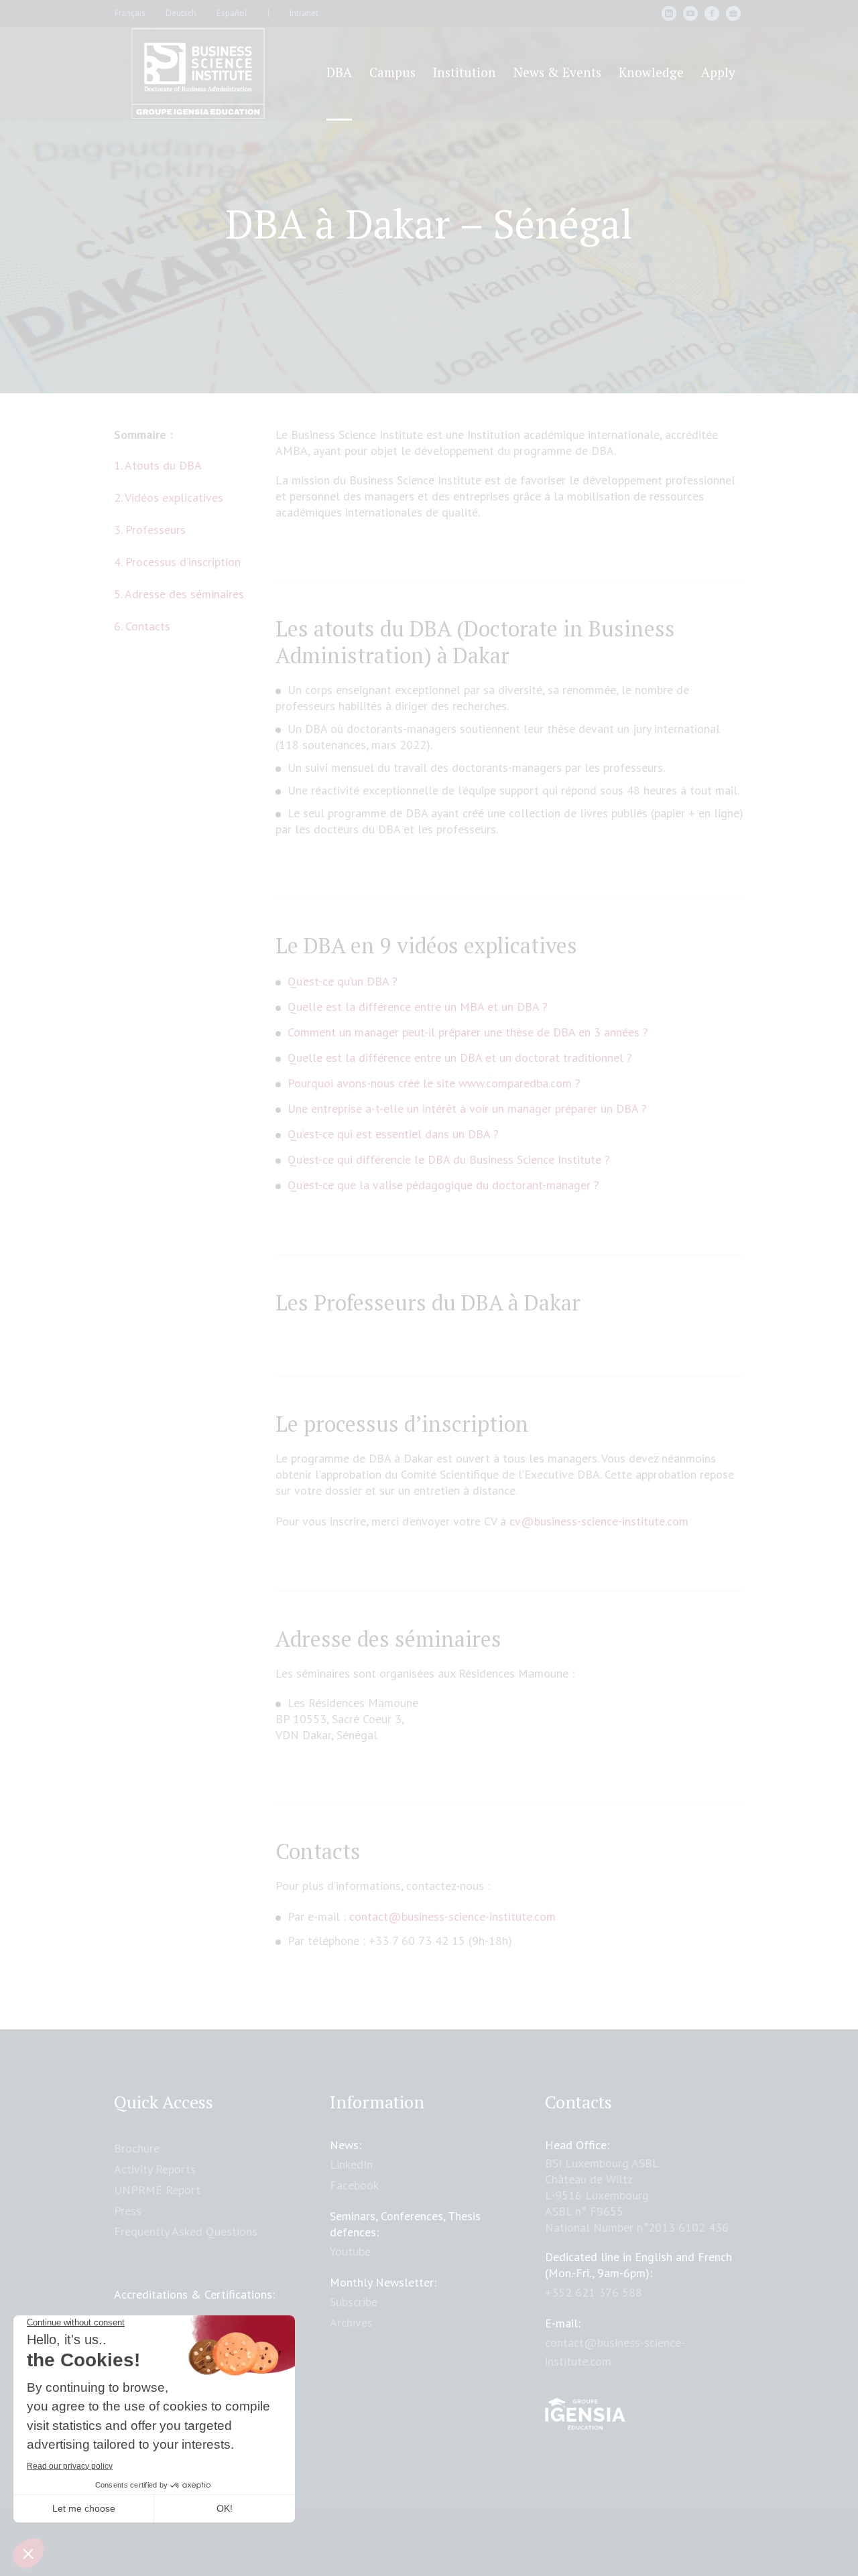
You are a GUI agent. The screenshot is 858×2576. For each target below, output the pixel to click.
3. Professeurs (150, 530)
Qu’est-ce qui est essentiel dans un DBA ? (393, 1134)
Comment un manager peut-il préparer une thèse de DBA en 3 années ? (468, 1032)
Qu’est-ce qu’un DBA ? (343, 981)
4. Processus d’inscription (177, 562)
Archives (351, 2322)
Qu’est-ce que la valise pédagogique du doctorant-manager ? (443, 1185)
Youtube (350, 2251)
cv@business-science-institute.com (599, 1521)
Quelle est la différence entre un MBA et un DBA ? (418, 1007)
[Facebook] (712, 13)
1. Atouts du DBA (158, 465)
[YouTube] (690, 13)
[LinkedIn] (669, 13)
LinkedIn (351, 2164)
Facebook (354, 2185)
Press (128, 2211)
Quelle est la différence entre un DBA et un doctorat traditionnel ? (460, 1058)
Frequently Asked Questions (186, 2231)
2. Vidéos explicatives (169, 497)
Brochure (137, 2148)
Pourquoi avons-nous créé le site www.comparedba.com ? (434, 1083)
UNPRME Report (157, 2190)
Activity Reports (155, 2169)
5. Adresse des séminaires (179, 594)
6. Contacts (142, 626)
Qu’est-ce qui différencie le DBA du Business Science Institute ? (449, 1159)
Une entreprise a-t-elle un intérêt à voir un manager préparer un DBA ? (467, 1108)
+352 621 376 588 (594, 2292)
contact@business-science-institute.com (452, 1916)
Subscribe (354, 2302)
